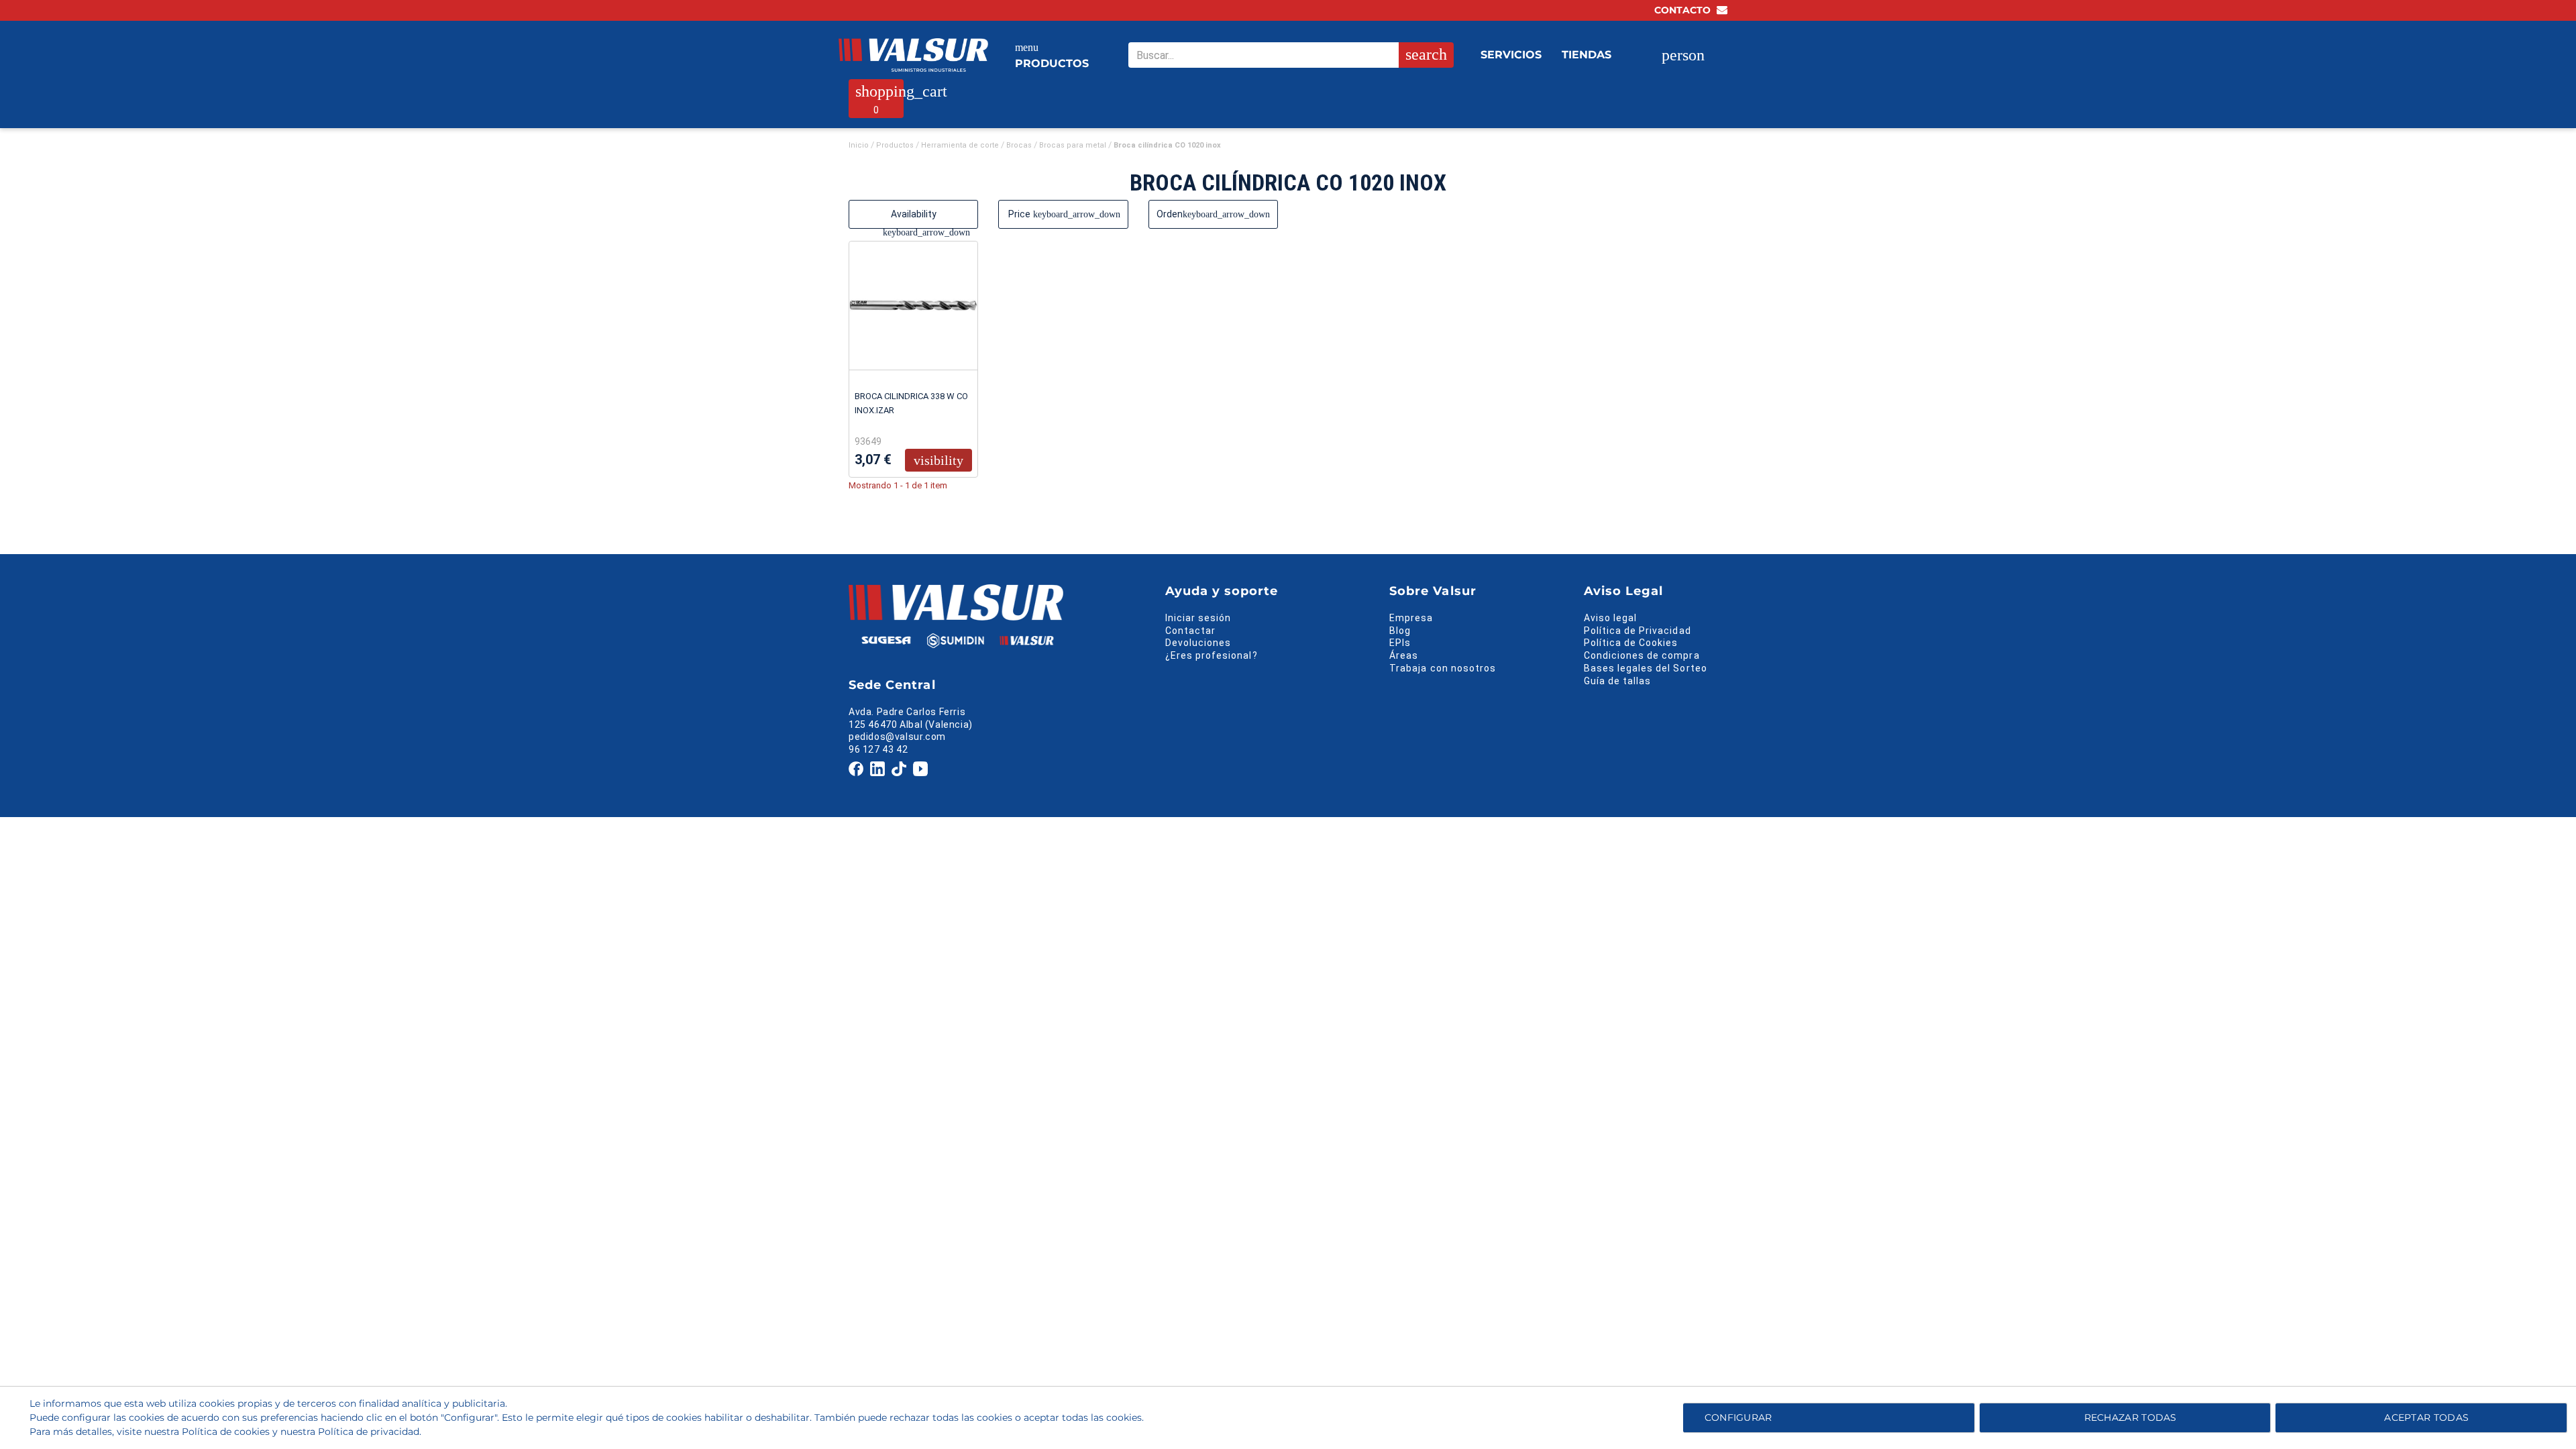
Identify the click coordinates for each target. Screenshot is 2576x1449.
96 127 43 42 (878, 749)
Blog (1400, 631)
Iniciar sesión (1198, 618)
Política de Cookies (1631, 643)
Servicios (1511, 55)
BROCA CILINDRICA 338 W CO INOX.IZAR (911, 403)
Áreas (1404, 655)
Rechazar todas (2131, 1417)
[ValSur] (913, 55)
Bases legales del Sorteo (1646, 668)
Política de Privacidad (1638, 631)
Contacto (1684, 10)
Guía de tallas (1618, 681)
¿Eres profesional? (1212, 655)
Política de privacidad (369, 1432)
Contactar (1190, 631)
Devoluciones (1198, 643)
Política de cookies (226, 1432)
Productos (1052, 56)
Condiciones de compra (1642, 655)
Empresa (1411, 618)
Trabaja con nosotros (1443, 668)
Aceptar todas (2426, 1417)
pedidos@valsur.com (897, 737)
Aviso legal (1611, 618)
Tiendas (1587, 55)
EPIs (1400, 643)
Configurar (1736, 1417)
